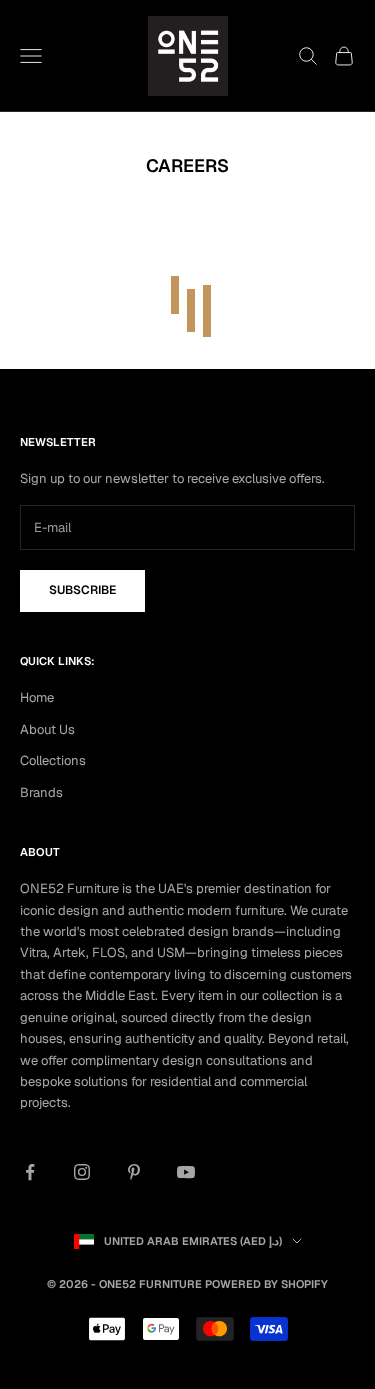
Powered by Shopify (266, 1284)
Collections (53, 760)
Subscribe (82, 590)
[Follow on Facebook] (30, 1172)
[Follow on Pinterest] (134, 1172)
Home (37, 697)
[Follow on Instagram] (82, 1172)
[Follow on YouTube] (186, 1172)
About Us (47, 729)
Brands (41, 792)
